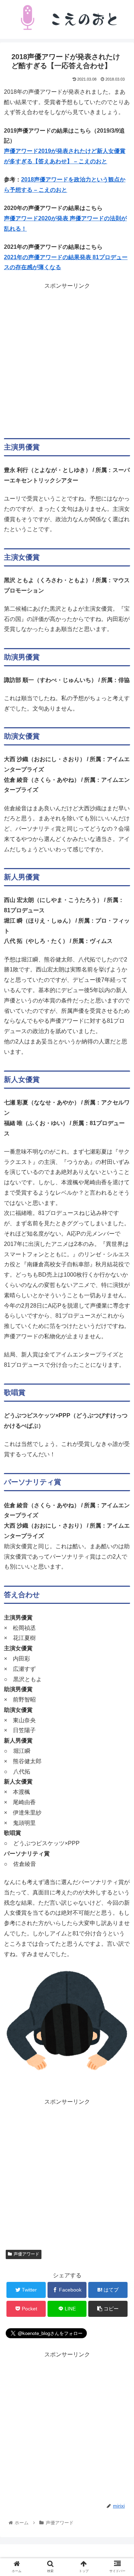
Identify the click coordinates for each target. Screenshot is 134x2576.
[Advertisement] (67, 358)
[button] (120, 1362)
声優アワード (26, 2254)
